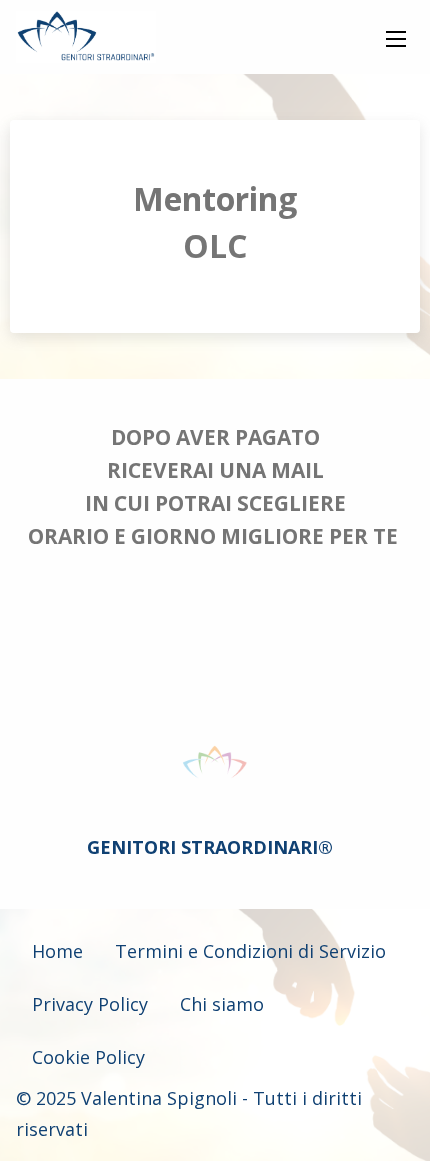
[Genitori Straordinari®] (86, 37)
